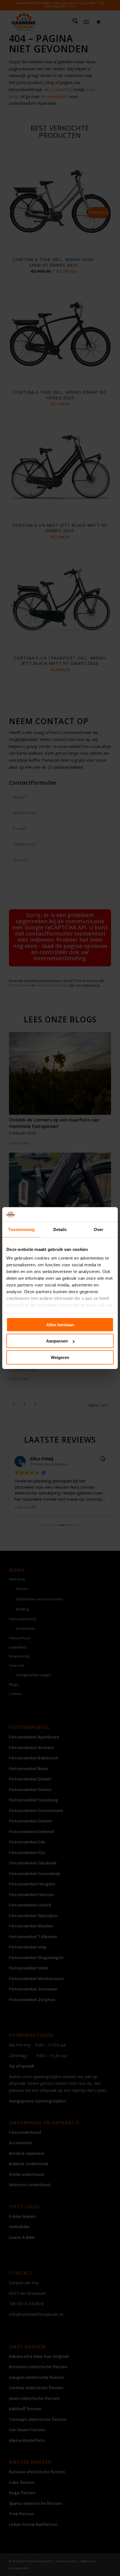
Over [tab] (99, 1229)
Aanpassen (57, 1341)
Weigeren (60, 1357)
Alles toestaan (60, 1325)
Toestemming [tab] (21, 1229)
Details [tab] (60, 1229)
